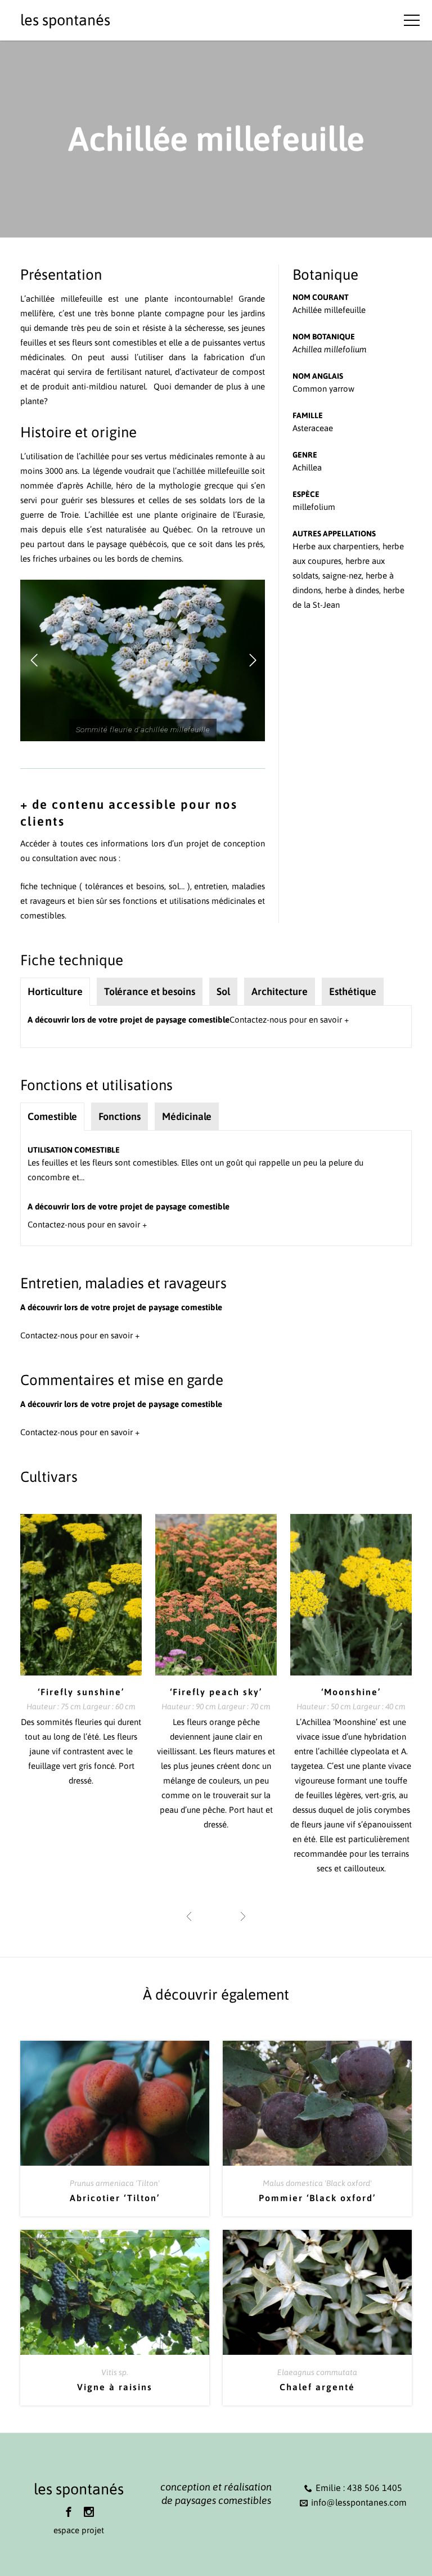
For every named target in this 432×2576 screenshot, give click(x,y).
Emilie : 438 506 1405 (359, 2488)
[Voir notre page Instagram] (89, 2512)
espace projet (79, 2530)
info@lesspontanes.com (359, 2502)
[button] (34, 661)
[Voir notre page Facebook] (69, 2512)
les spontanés (65, 20)
